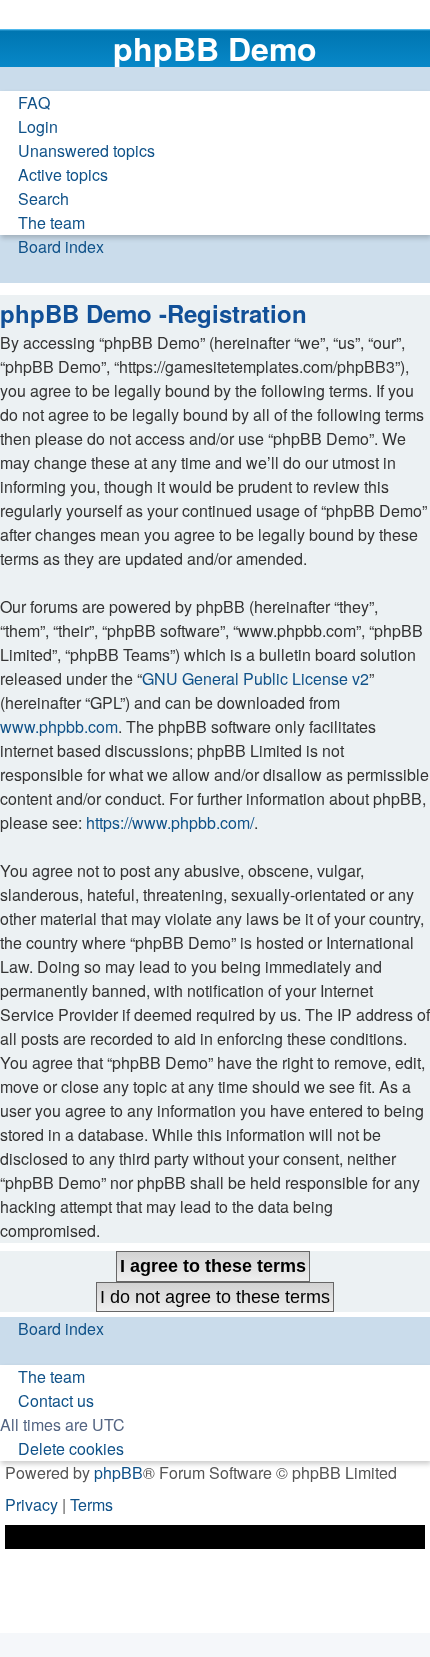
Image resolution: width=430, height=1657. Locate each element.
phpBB (118, 1472)
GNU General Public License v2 (255, 678)
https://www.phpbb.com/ (170, 822)
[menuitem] (25, 103)
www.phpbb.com (59, 726)
